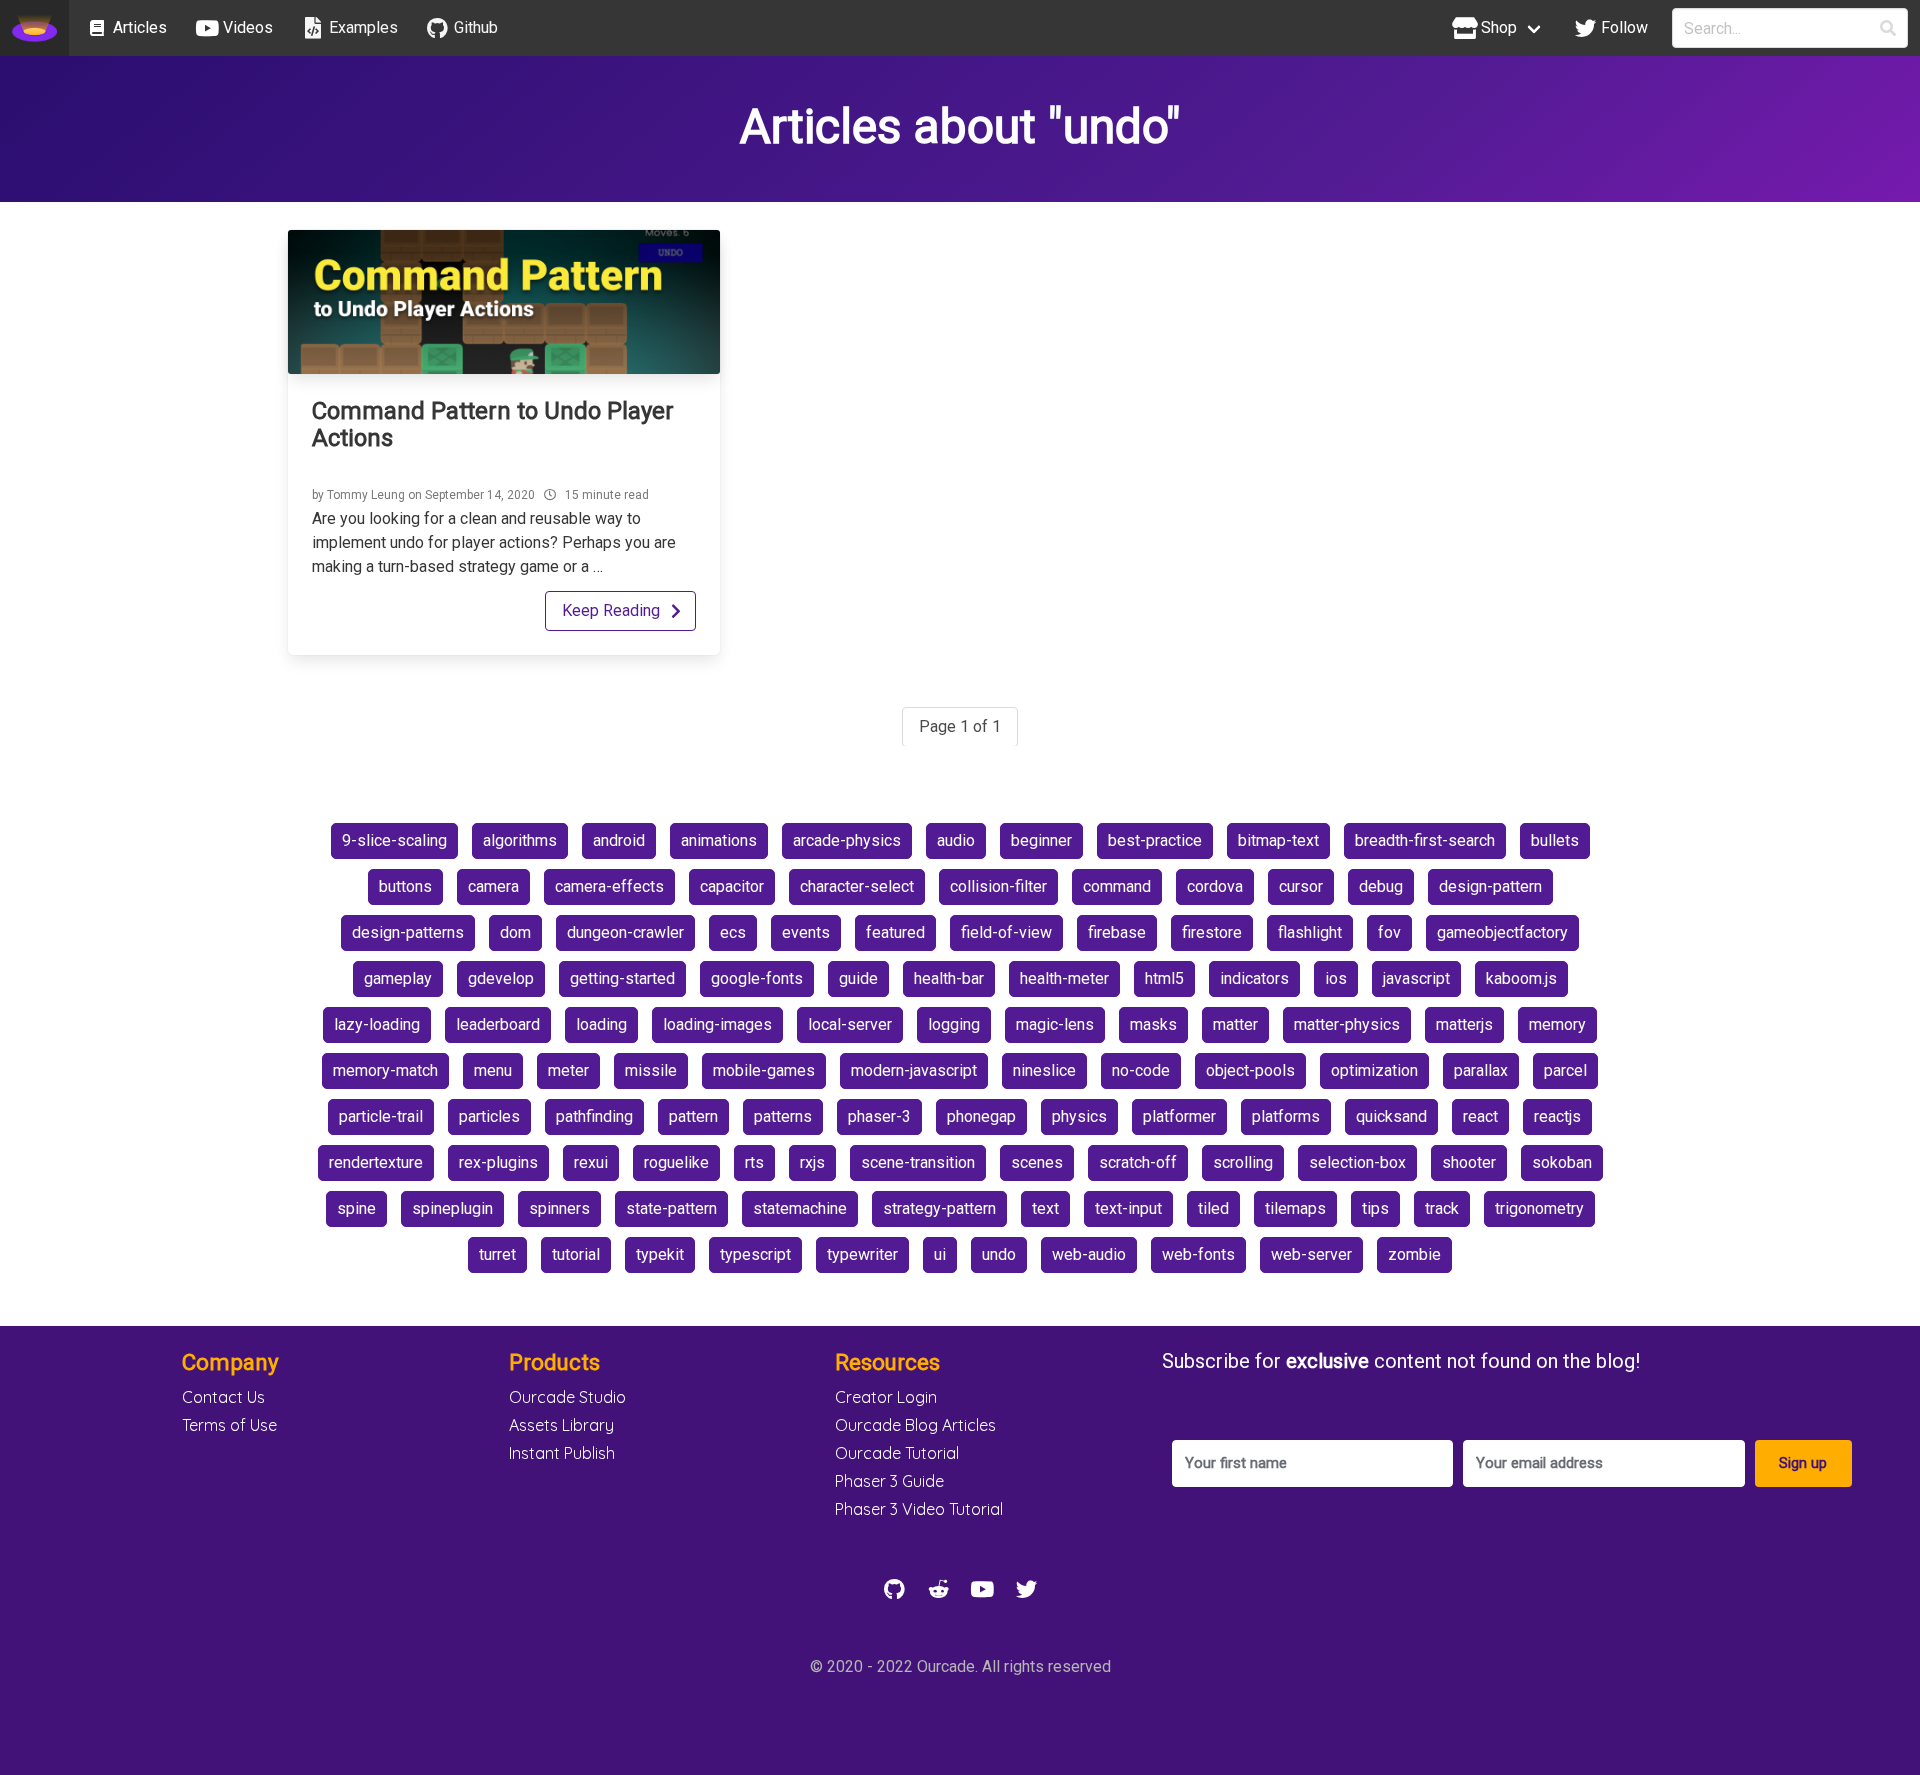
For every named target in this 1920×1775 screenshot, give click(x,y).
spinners (559, 1208)
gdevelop (501, 978)
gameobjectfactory (1502, 932)
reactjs (1557, 1116)
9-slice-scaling (394, 840)
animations (719, 840)
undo (999, 1254)
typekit (660, 1254)
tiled (1213, 1208)
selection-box (1357, 1162)
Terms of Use (229, 1425)
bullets (1555, 840)
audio (956, 840)
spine (356, 1208)
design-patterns (408, 932)
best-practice (1155, 840)
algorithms (520, 840)
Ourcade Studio (567, 1397)
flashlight (1310, 932)
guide (858, 978)
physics (1079, 1116)
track (1442, 1208)
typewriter (862, 1254)
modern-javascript (914, 1070)
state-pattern (671, 1208)
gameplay (398, 978)
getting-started (622, 978)
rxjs (812, 1162)
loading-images (717, 1024)
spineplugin (452, 1208)
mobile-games (764, 1070)
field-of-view (1006, 932)
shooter (1469, 1162)
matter (1235, 1024)
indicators (1254, 978)
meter (568, 1070)
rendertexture (376, 1162)
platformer (1179, 1116)
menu (493, 1070)
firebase (1117, 932)
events (806, 932)
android (619, 840)
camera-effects (609, 886)
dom (515, 932)
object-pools (1250, 1070)
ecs (733, 932)
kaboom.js (1521, 978)
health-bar (949, 978)
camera (493, 886)
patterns (783, 1116)
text (1045, 1208)
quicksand (1391, 1116)
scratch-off (1138, 1162)
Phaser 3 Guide (889, 1481)
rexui (591, 1162)
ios (1336, 978)
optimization (1374, 1070)
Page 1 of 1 (960, 726)
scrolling (1243, 1162)
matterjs (1464, 1024)
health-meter (1064, 978)
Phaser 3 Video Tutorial (919, 1509)
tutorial (576, 1254)
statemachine (800, 1208)
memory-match (385, 1070)
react (1480, 1116)
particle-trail (381, 1116)
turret (497, 1254)
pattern (693, 1116)
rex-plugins (498, 1162)
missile (651, 1070)
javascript (1416, 978)
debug (1381, 886)
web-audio (1089, 1254)
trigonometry (1539, 1208)
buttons (405, 886)
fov (1389, 932)
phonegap (981, 1116)
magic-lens (1055, 1024)
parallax (1481, 1070)
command (1117, 886)
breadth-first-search (1425, 840)
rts (754, 1162)
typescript (755, 1254)
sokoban (1562, 1162)
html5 (1164, 978)
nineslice (1044, 1070)
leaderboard (498, 1024)
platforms (1286, 1116)
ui (940, 1254)
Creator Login (886, 1397)
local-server (850, 1024)
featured (895, 932)
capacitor (732, 886)
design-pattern (1490, 886)
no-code (1141, 1070)
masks (1153, 1024)
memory (1557, 1024)
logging (954, 1024)
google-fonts (757, 978)
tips (1375, 1208)
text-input (1128, 1208)
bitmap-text (1278, 840)
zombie (1414, 1254)
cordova (1215, 886)
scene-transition (918, 1162)
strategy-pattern (939, 1208)
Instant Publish (562, 1453)
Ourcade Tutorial (897, 1453)
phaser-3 (879, 1116)
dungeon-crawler (625, 932)
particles (489, 1116)
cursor (1301, 886)
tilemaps (1295, 1208)
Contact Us (223, 1397)
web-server (1311, 1254)
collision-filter (998, 886)
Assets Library (561, 1425)
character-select (857, 886)
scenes (1037, 1162)
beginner (1041, 840)
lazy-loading (377, 1024)
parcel (1565, 1070)
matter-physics (1347, 1024)
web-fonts (1198, 1254)
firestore (1212, 932)
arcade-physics (847, 840)
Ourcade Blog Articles (915, 1425)
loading (601, 1024)
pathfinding (594, 1116)
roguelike (676, 1162)
